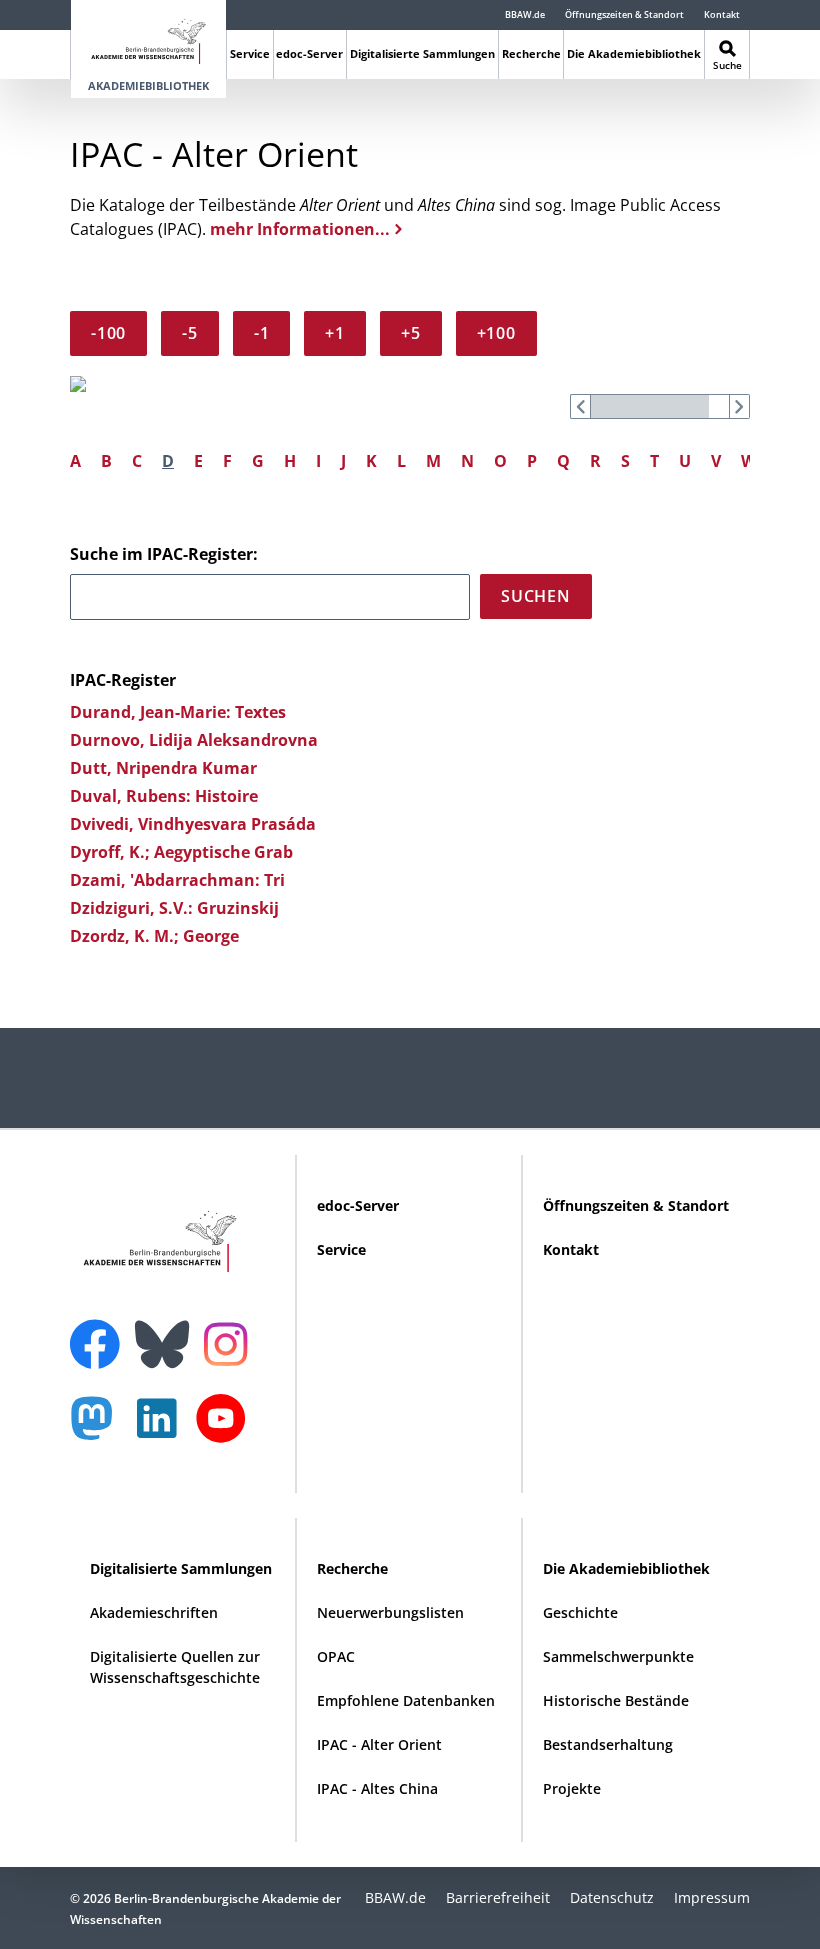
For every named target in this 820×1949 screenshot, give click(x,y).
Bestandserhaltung (608, 1744)
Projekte (572, 1788)
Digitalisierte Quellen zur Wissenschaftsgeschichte (175, 1667)
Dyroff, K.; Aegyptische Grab (181, 852)
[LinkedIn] (162, 1428)
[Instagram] (230, 1342)
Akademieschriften (154, 1612)
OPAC (336, 1656)
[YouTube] (226, 1428)
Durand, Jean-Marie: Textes (178, 712)
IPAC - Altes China (377, 1788)
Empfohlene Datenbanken (406, 1700)
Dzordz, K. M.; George (154, 936)
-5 (190, 333)
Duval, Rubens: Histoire (164, 796)
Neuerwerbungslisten (390, 1612)
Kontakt (722, 14)
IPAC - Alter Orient (379, 1744)
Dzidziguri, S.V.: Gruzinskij (174, 908)
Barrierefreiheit (498, 1897)
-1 (262, 333)
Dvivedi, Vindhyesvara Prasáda (193, 824)
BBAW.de (525, 14)
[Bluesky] (167, 1332)
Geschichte (580, 1612)
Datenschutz (612, 1897)
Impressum (712, 1897)
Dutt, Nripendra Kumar (163, 768)
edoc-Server (309, 53)
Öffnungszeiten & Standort (624, 14)
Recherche (531, 53)
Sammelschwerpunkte (618, 1656)
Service (250, 53)
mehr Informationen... (300, 229)
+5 (411, 333)
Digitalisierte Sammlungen (422, 53)
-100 (108, 333)
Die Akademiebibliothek (634, 53)
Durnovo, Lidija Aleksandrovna (194, 740)
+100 (496, 333)
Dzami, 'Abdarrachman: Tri (177, 880)
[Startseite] (148, 37)
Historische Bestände (616, 1700)
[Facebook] (100, 1332)
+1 (335, 333)
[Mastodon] (99, 1428)
